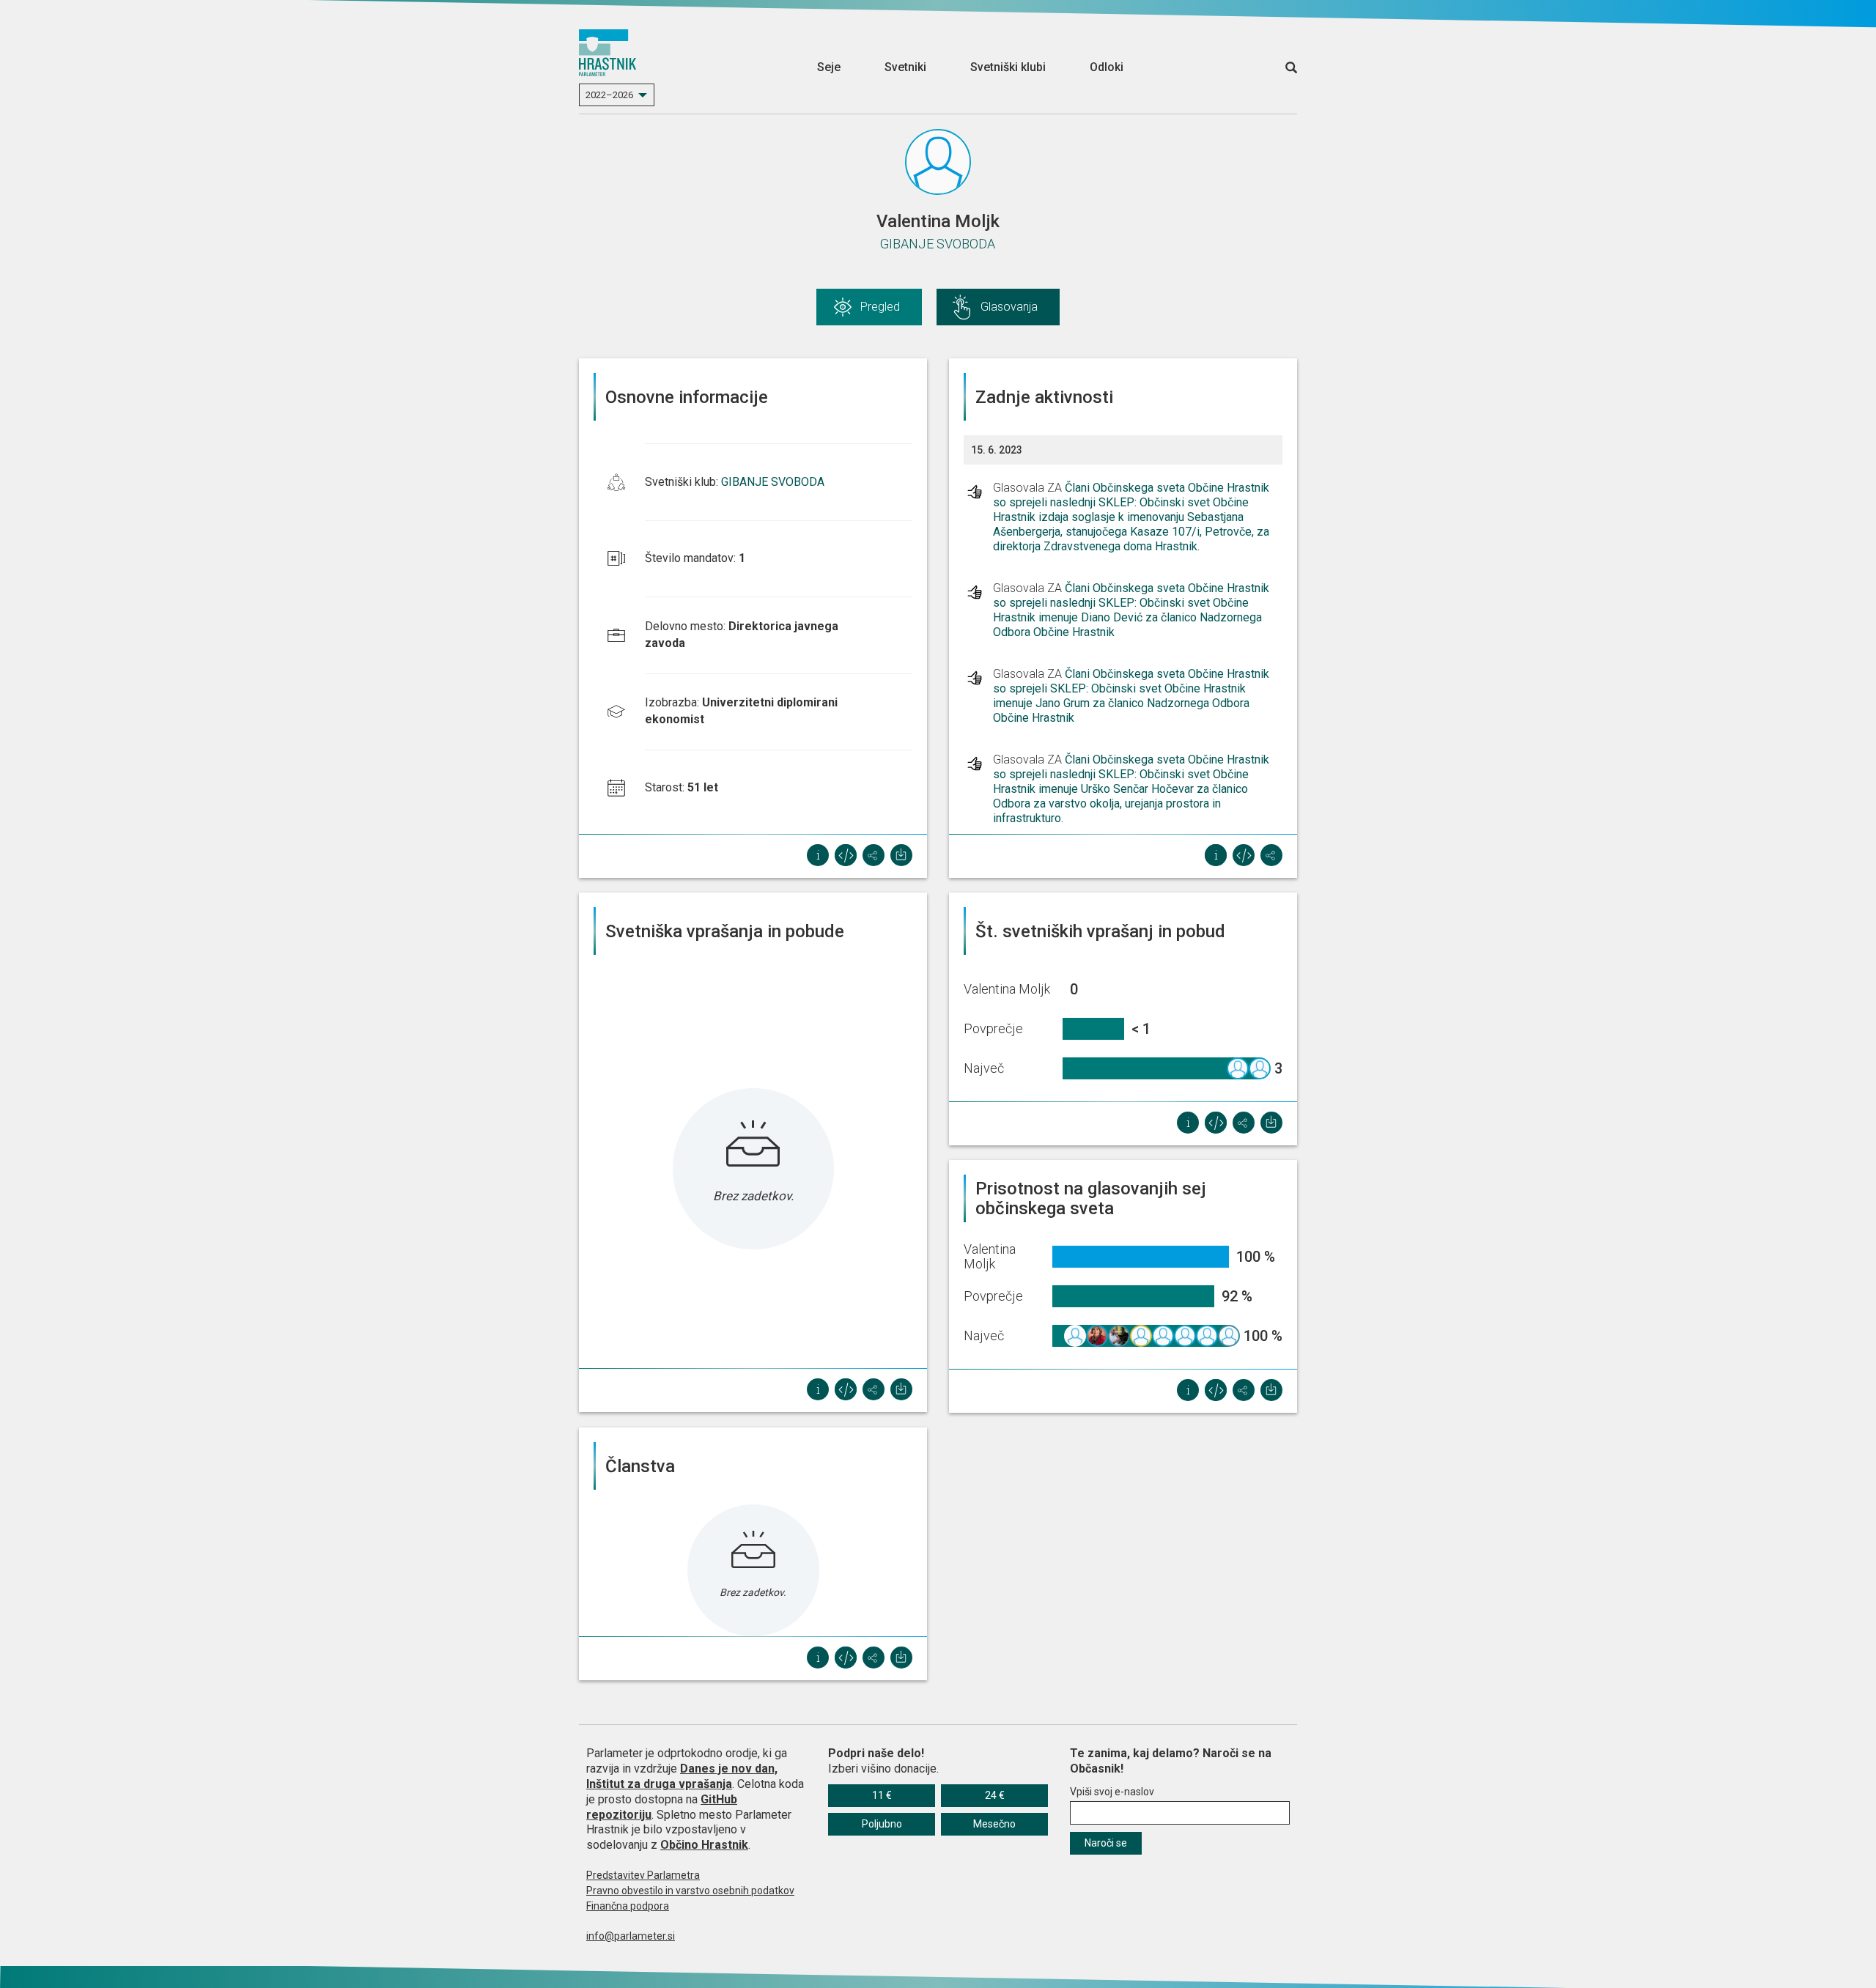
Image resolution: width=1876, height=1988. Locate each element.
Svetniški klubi (1008, 67)
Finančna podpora (628, 1906)
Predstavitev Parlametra (643, 1875)
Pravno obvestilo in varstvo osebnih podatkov (690, 1891)
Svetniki (905, 67)
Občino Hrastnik (704, 1845)
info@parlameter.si (631, 1936)
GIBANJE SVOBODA (938, 244)
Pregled (880, 307)
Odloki (1107, 67)
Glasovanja (1009, 307)
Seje (829, 67)
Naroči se (1106, 1843)
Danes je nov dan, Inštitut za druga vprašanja (682, 1776)
